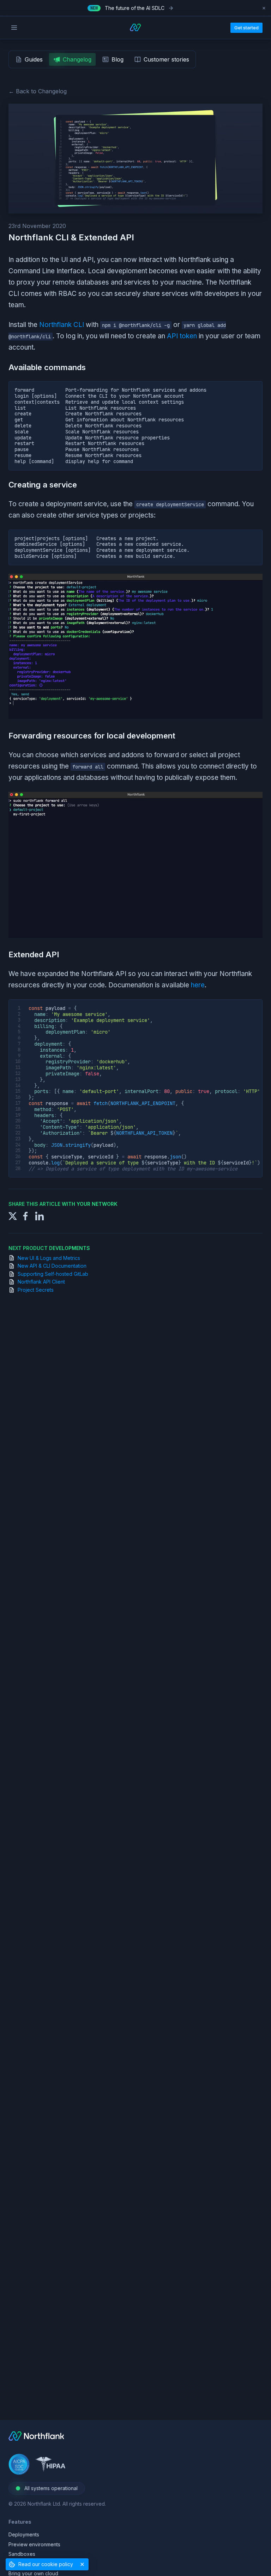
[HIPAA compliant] (50, 2465)
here (198, 985)
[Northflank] (36, 2439)
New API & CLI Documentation (52, 1266)
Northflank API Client (41, 1282)
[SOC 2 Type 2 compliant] (19, 2465)
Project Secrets (36, 1290)
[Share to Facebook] (25, 1216)
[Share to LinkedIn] (40, 1216)
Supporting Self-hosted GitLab (53, 1274)
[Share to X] (13, 1216)
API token (182, 336)
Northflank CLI (62, 325)
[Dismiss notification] (264, 8)
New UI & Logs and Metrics (49, 1258)
